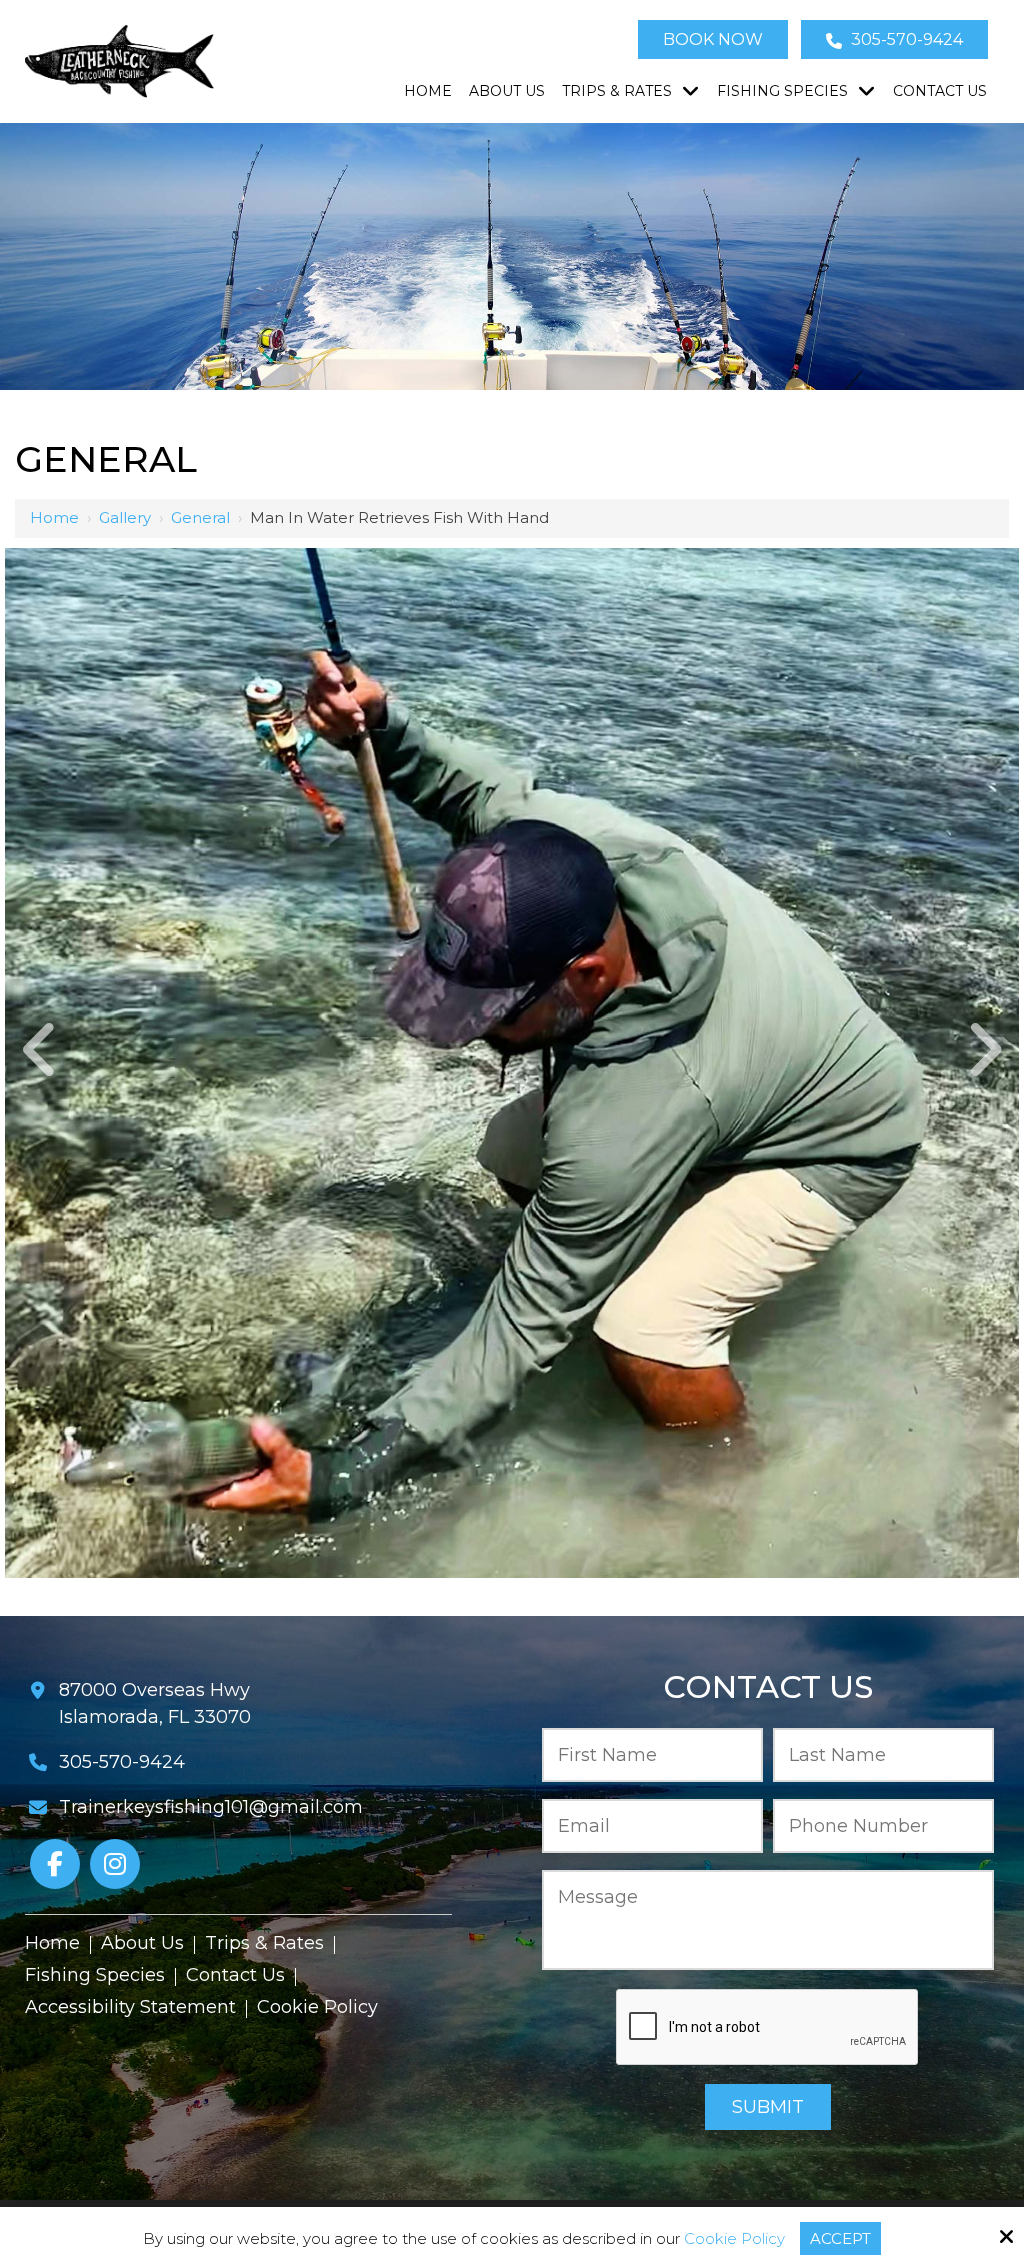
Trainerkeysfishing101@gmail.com (211, 1807)
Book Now (713, 39)
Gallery (125, 517)
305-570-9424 (905, 39)
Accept (840, 2238)
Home (54, 517)
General (200, 517)
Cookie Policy (734, 2239)
